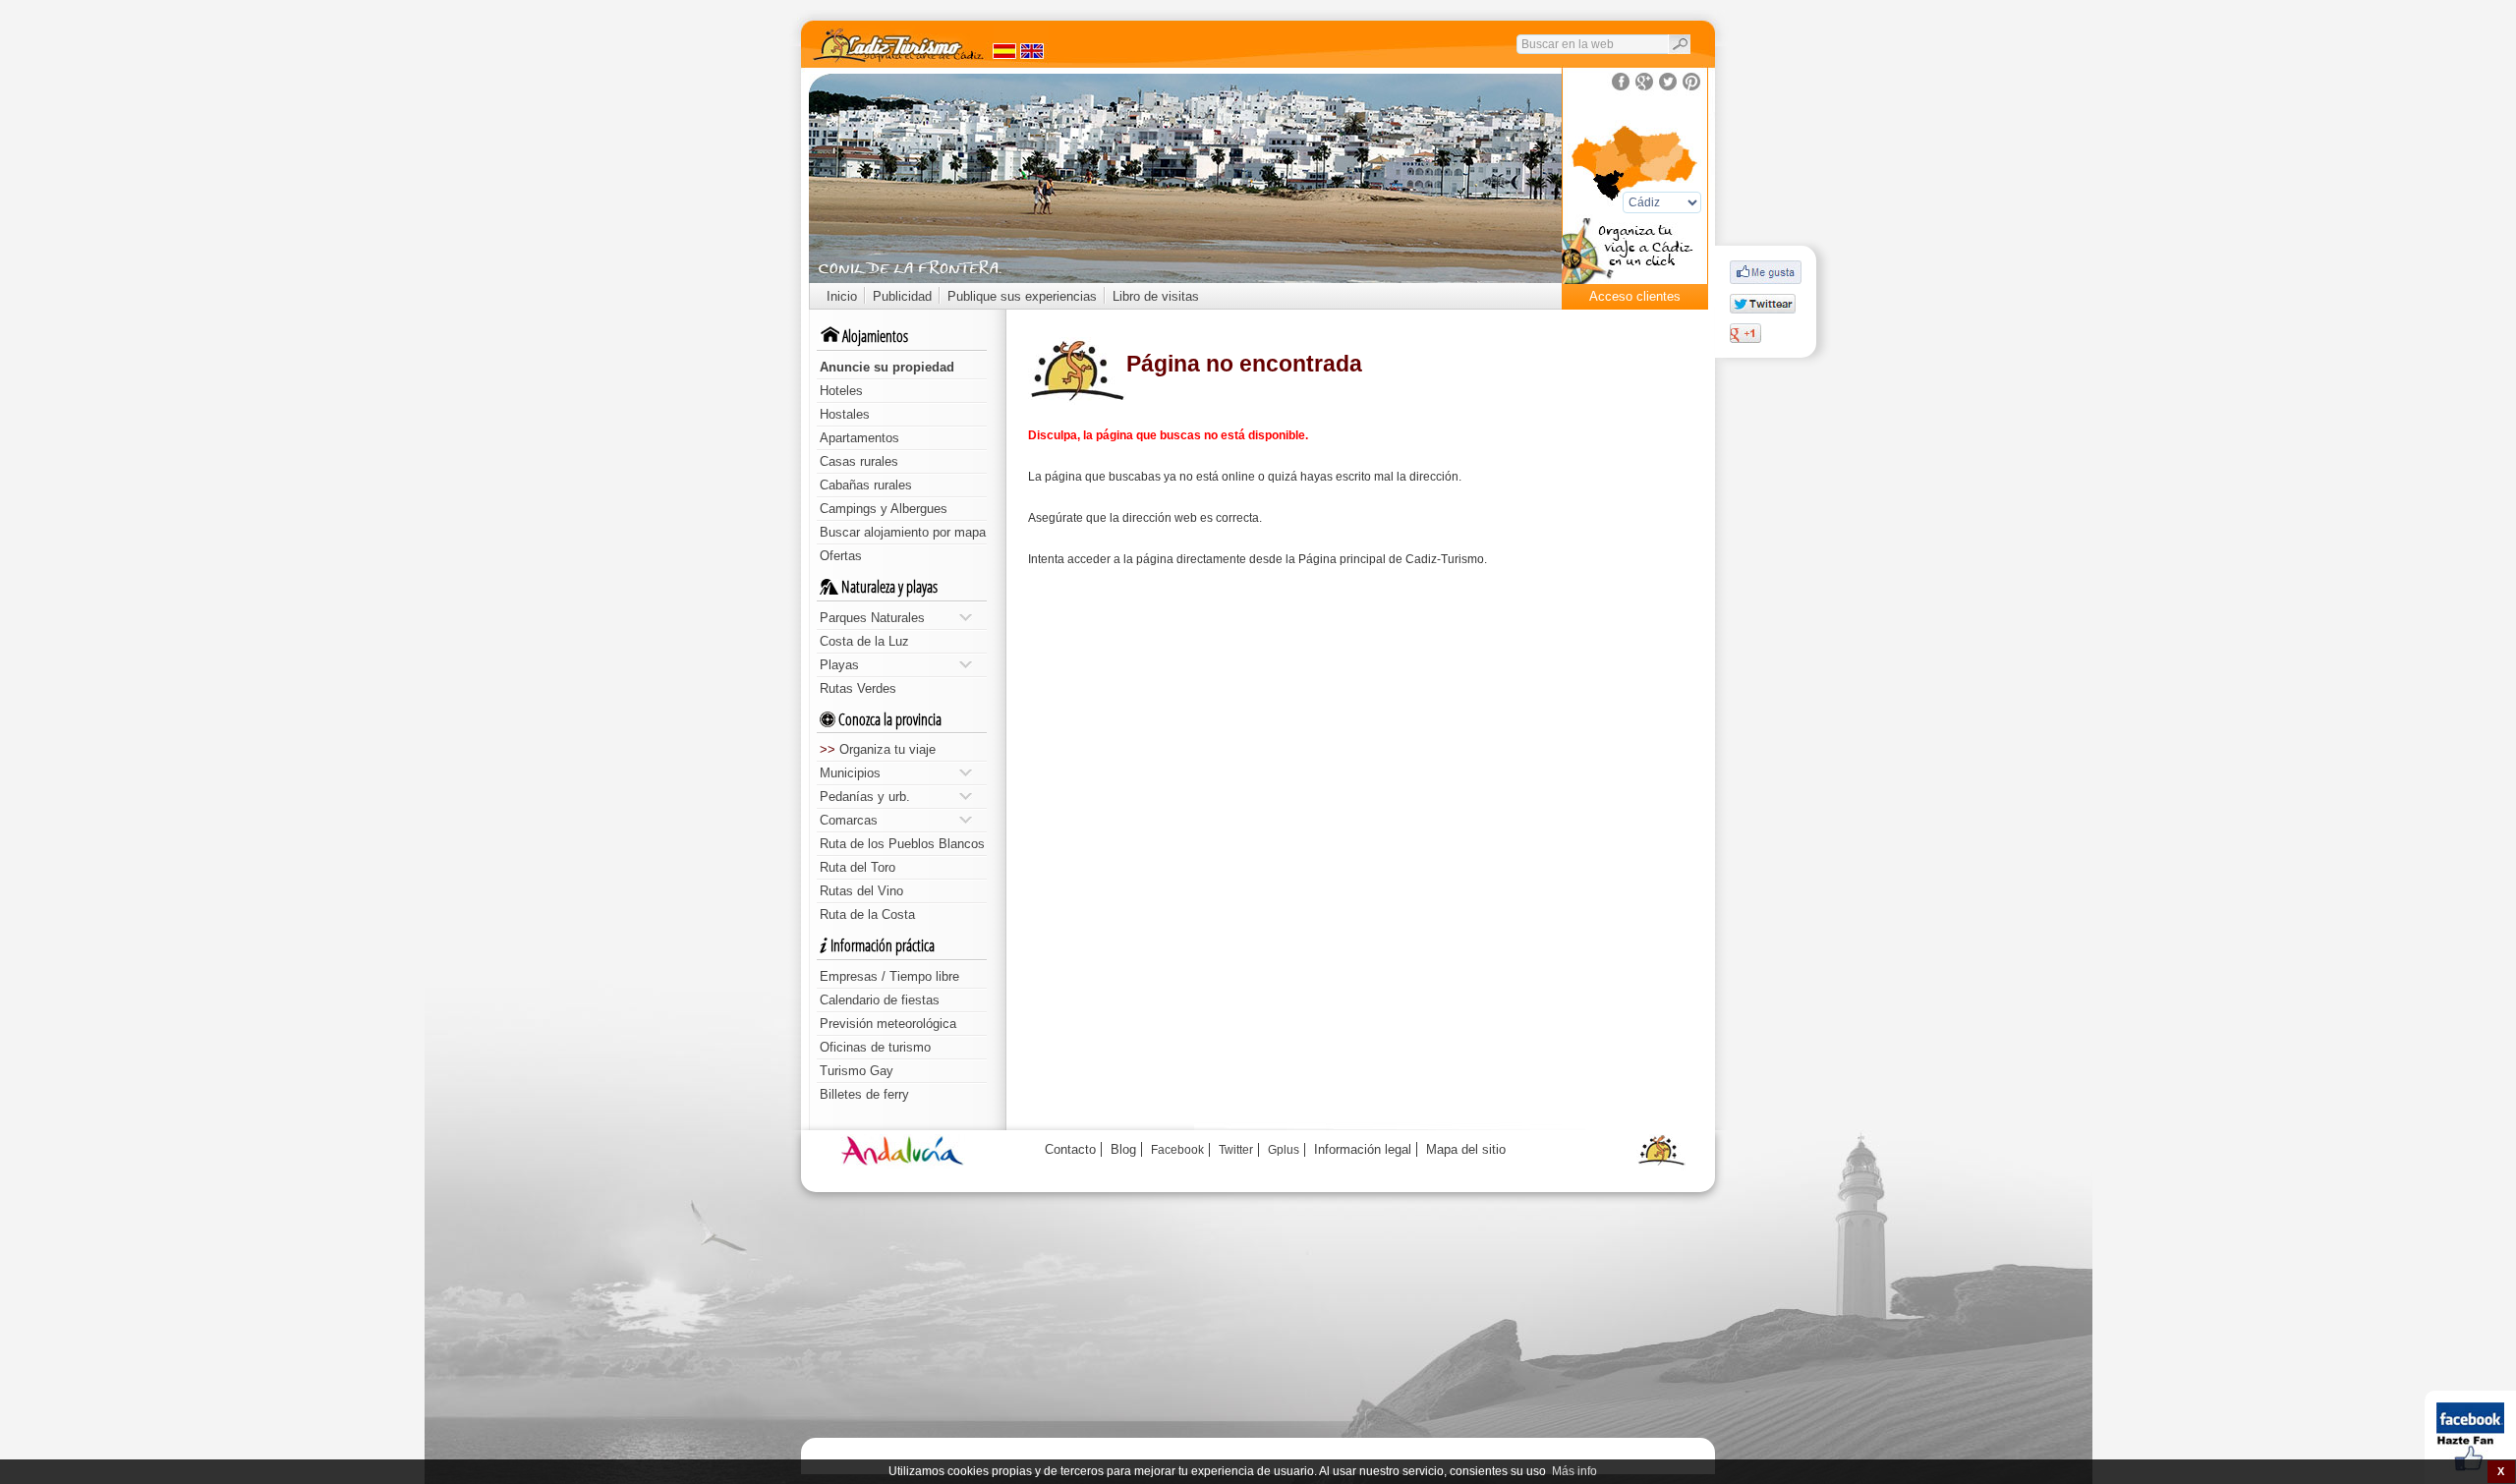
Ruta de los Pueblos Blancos (902, 844)
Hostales (845, 414)
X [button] (2501, 1471)
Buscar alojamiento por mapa (903, 532)
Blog (1123, 1149)
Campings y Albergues (884, 509)
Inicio (842, 296)
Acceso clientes (1635, 296)
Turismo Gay (857, 1071)
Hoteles (841, 391)
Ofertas (841, 556)
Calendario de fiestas (880, 1000)
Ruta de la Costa (867, 914)
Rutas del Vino (861, 891)
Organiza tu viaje (878, 749)
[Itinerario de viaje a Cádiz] (1635, 257)
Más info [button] (1574, 1471)
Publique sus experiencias (1022, 296)
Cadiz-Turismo (1445, 559)
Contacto (1070, 1149)
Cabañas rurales (866, 485)
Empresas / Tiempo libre (889, 976)
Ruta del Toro (858, 867)
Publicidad (902, 296)
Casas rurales (859, 461)
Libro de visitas (1156, 296)
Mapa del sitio (1466, 1149)
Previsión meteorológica (888, 1024)
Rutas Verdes (858, 688)
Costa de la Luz (864, 641)
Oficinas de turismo (875, 1047)
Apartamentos (859, 438)
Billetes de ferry (864, 1094)
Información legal (1363, 1149)
